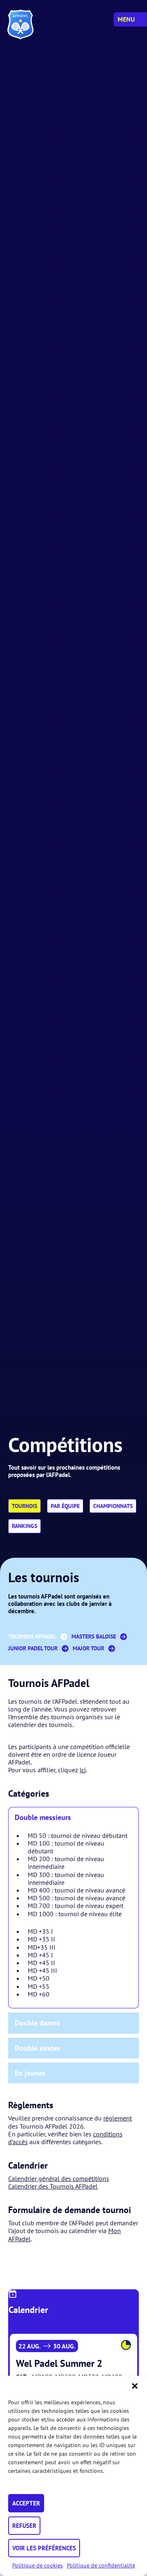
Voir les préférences (44, 2548)
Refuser (24, 2526)
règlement (118, 2118)
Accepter (26, 2503)
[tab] (73, 1817)
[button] (135, 2386)
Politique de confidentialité (101, 2565)
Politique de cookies (38, 2565)
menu (126, 19)
